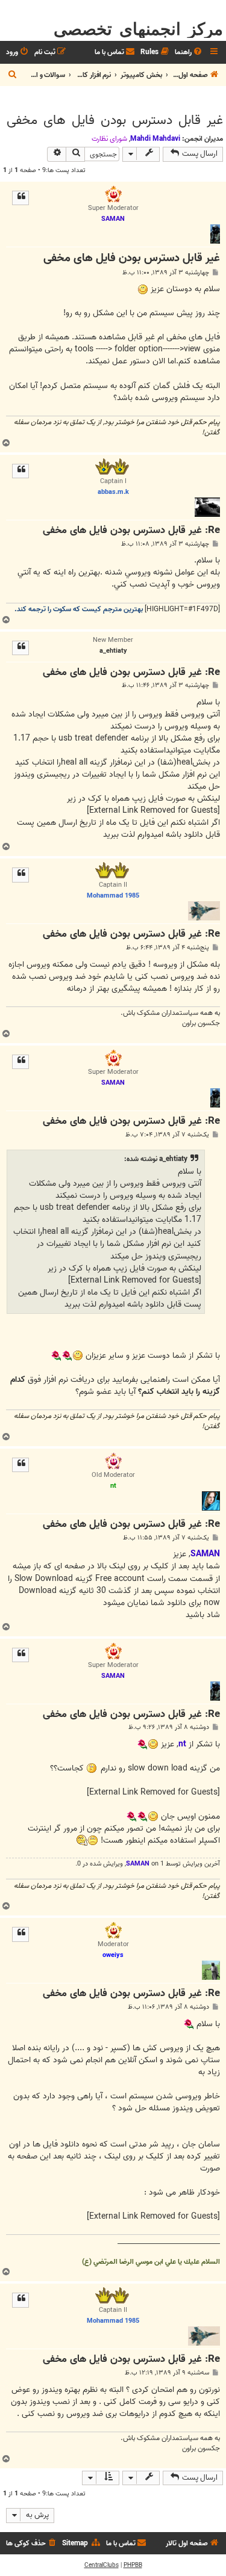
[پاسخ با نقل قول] (20, 198)
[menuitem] (189, 53)
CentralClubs (102, 2565)
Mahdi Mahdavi (155, 139)
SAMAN (138, 1864)
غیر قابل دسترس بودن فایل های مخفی (115, 120)
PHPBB (133, 2565)
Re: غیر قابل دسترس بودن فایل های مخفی (131, 531)
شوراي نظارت (109, 139)
